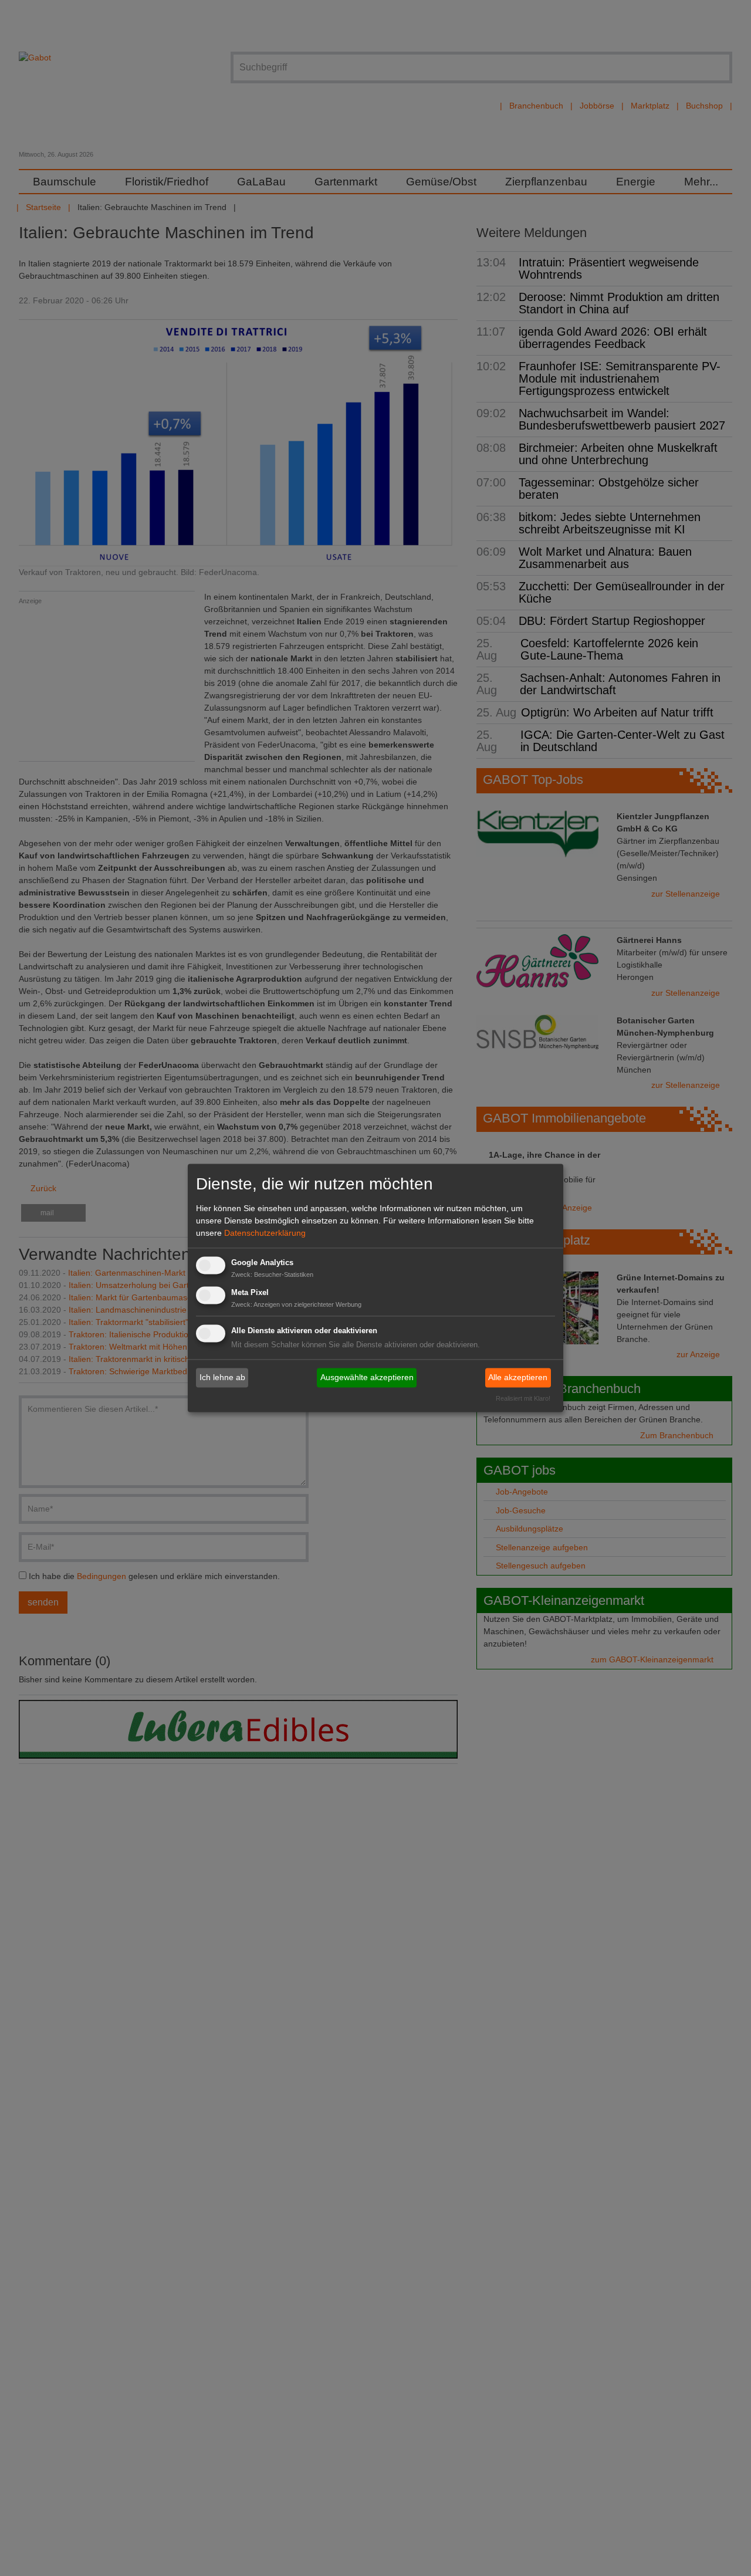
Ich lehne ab (222, 1377)
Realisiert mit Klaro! (523, 1399)
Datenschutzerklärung (265, 1233)
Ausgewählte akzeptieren (367, 1377)
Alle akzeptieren (518, 1377)
